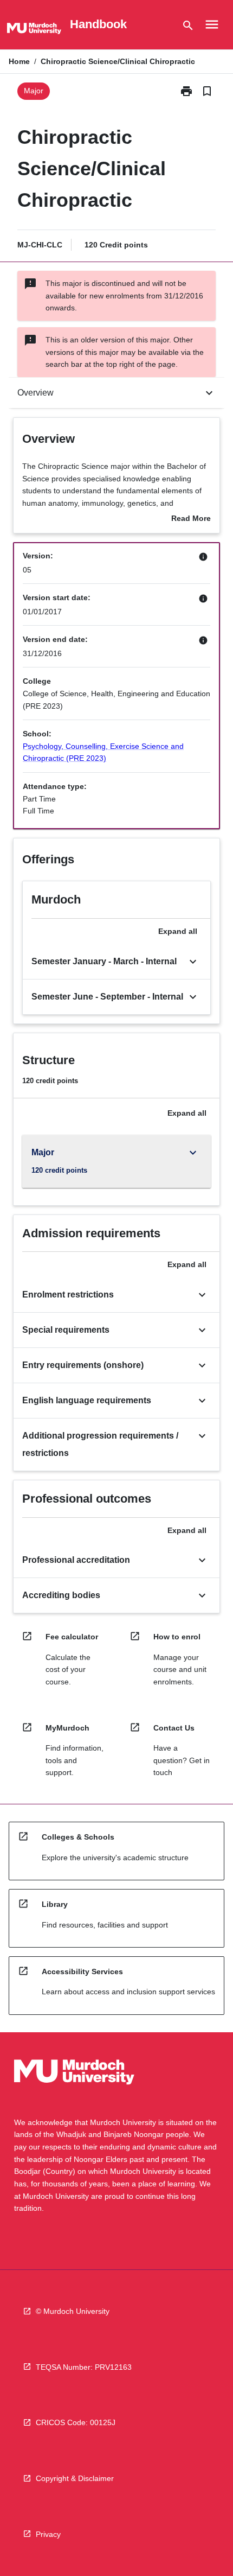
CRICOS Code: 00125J (76, 2422)
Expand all (178, 931)
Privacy (48, 2534)
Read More (191, 519)
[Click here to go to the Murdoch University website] (34, 30)
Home (19, 61)
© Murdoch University (73, 2311)
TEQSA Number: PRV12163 (84, 2367)
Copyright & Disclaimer (75, 2478)
